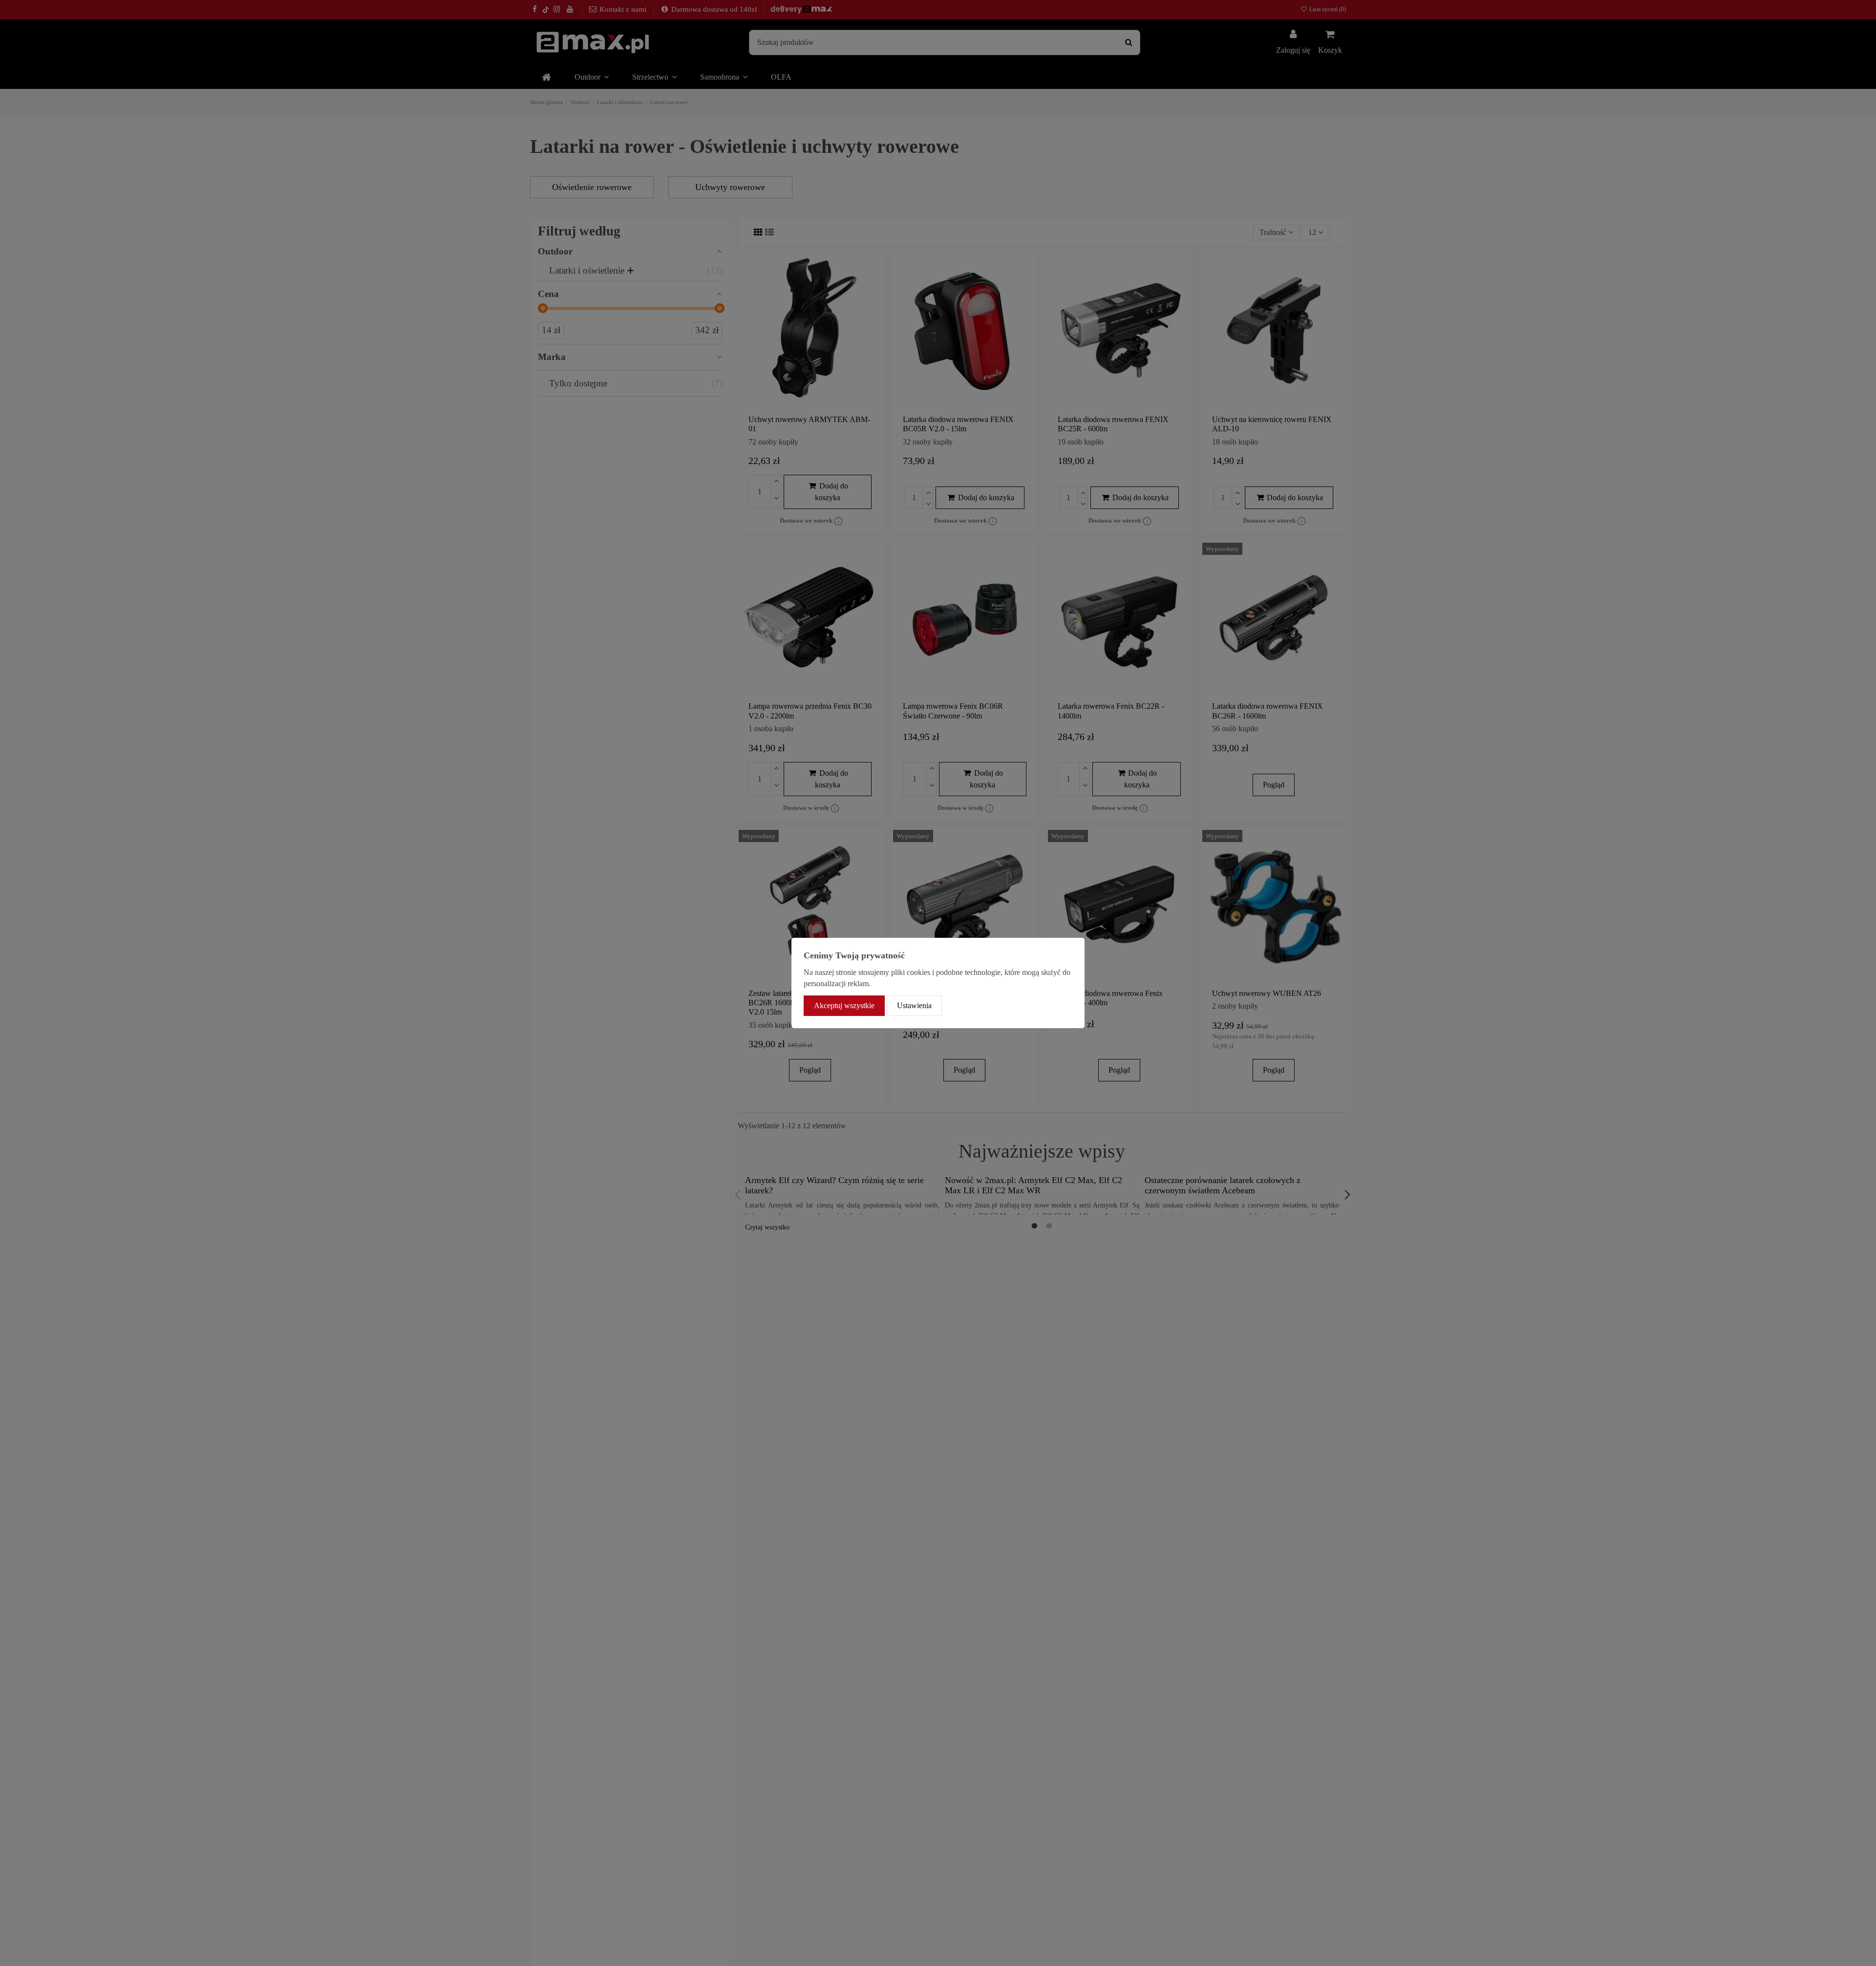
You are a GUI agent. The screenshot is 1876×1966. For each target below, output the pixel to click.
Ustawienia (914, 1005)
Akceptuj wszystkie (844, 1005)
